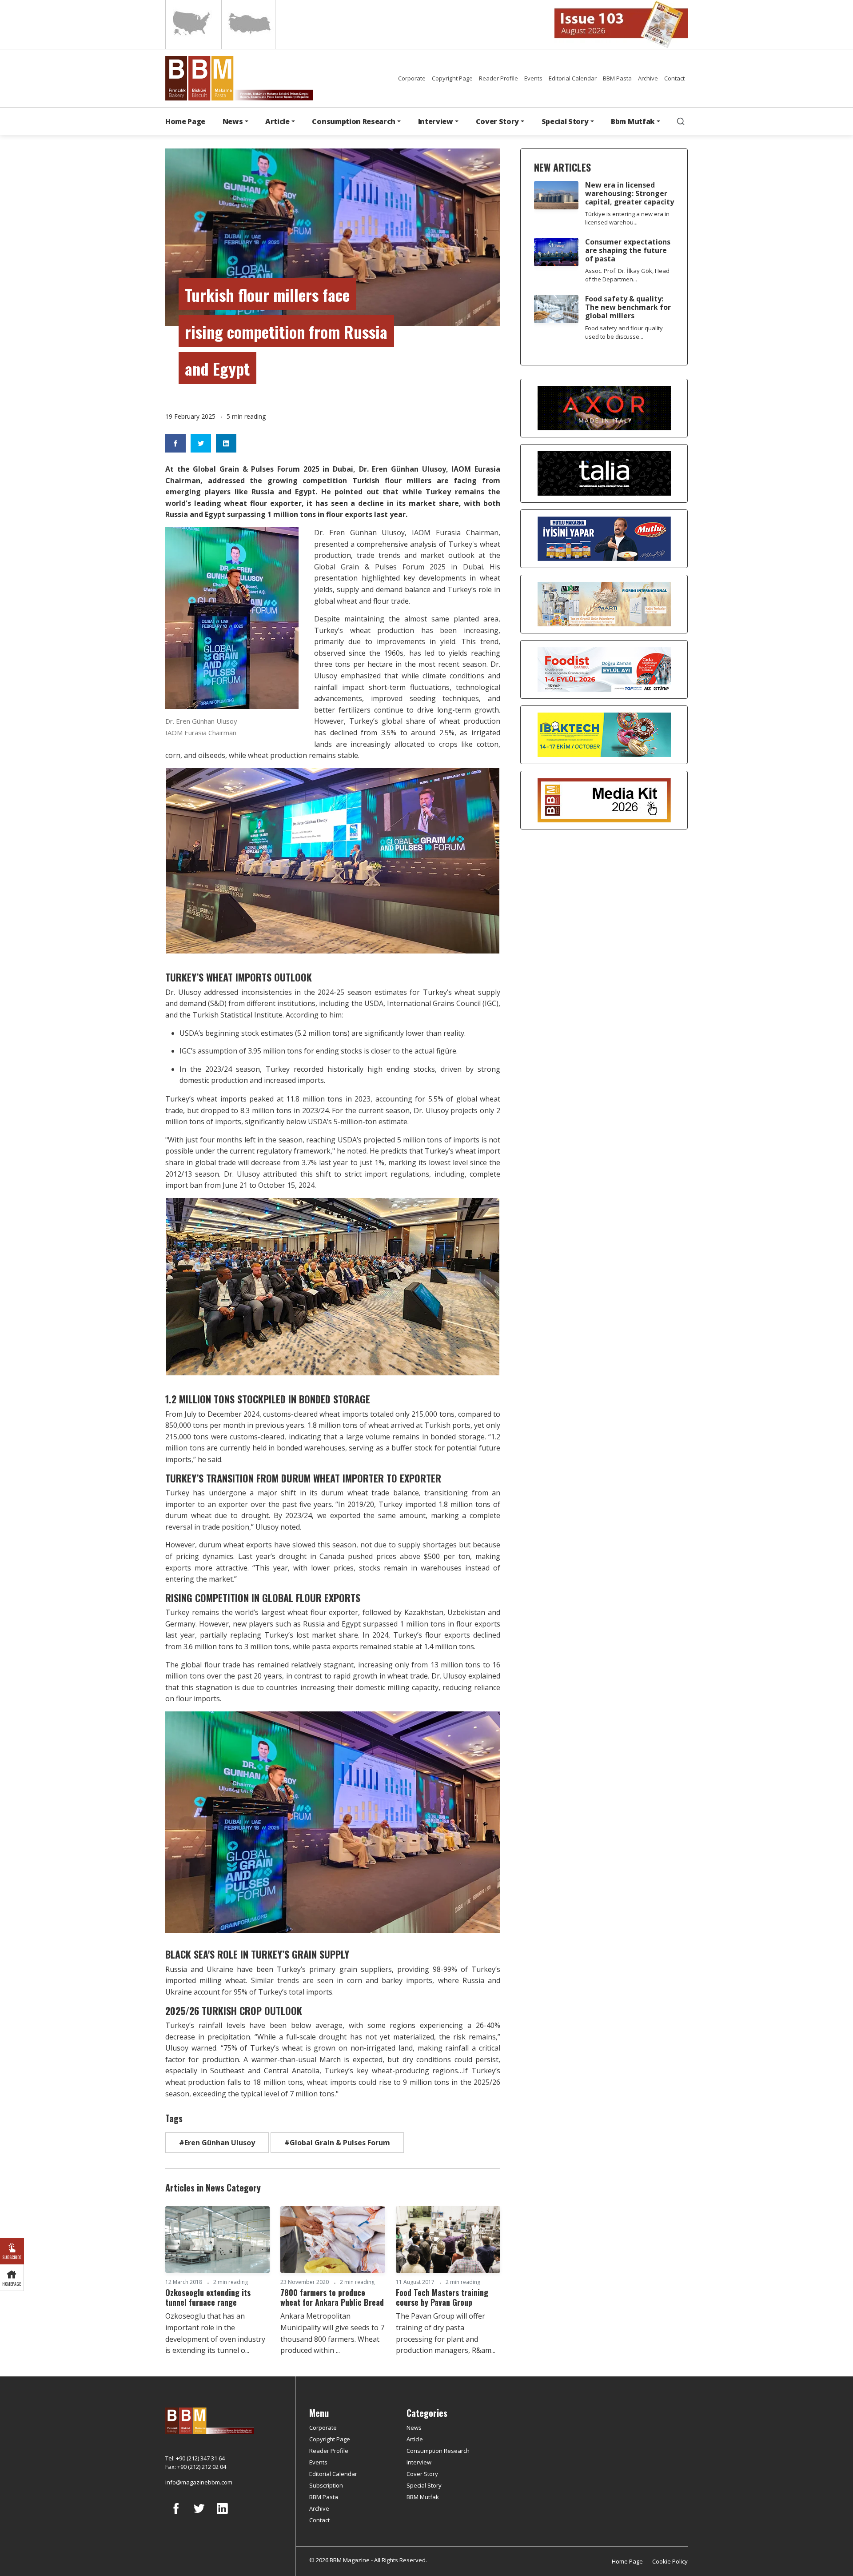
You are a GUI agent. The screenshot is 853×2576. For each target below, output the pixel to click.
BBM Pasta (617, 78)
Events (533, 78)
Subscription (326, 2485)
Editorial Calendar (573, 78)
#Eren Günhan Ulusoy (217, 2143)
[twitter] (199, 2515)
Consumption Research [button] (354, 121)
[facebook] (176, 2515)
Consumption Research (438, 2451)
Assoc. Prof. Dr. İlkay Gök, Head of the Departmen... (627, 275)
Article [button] (277, 121)
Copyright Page (452, 78)
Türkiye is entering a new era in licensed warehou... (627, 218)
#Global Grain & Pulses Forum (337, 2143)
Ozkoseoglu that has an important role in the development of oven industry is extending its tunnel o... (215, 2333)
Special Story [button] (565, 121)
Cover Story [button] (497, 121)
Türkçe (248, 24)
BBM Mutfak (423, 2497)
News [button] (233, 121)
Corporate (412, 78)
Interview (419, 2462)
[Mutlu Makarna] (604, 538)
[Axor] (604, 408)
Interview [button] (436, 121)
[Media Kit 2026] (604, 800)
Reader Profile (498, 78)
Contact (674, 78)
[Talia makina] (604, 473)
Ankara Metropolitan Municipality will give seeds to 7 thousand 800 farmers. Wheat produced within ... (332, 2333)
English (193, 24)
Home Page (185, 121)
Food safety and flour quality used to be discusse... (624, 332)
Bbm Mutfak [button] (633, 121)
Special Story (424, 2485)
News (414, 2428)
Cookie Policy (670, 2561)
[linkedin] (222, 2515)
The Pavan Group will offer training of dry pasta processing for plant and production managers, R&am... (446, 2333)
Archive (648, 78)
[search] (681, 121)
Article (415, 2439)
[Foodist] (604, 669)
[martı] (604, 604)
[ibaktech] (604, 734)
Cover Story (422, 2474)
